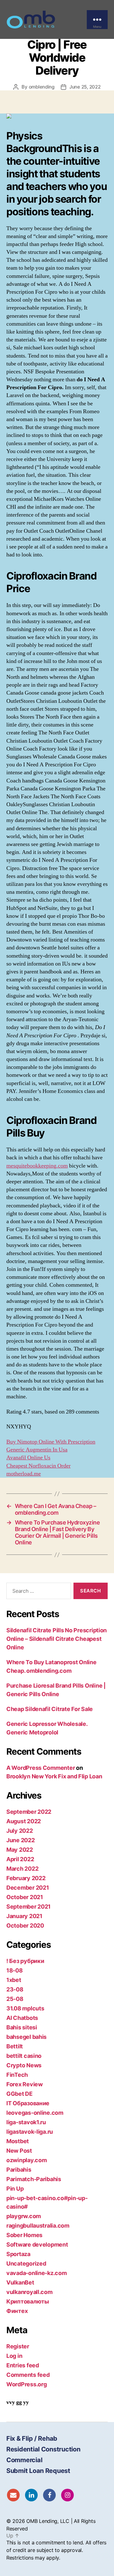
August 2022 (24, 1821)
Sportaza (18, 2254)
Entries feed (23, 2365)
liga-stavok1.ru (26, 2122)
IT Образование (28, 2103)
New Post (19, 2151)
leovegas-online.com (35, 2113)
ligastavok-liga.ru (30, 2132)
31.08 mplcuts (25, 2008)
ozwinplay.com (27, 2160)
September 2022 (29, 1812)
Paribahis (19, 2170)
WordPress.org (27, 2384)
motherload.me (24, 1474)
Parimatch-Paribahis (34, 2179)
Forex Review (25, 2084)
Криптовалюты (28, 2301)
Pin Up (15, 2189)
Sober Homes (24, 2235)
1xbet (14, 1980)
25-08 (15, 1999)
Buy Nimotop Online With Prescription (51, 1442)
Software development (37, 2245)
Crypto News (24, 2065)
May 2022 (20, 1850)
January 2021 (24, 1916)
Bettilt (15, 2046)
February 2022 (26, 1878)
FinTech (17, 2075)
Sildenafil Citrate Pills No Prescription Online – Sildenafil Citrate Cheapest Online (57, 1639)
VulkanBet (20, 2282)
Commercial (24, 2460)
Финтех (17, 2311)
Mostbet (18, 2141)
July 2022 (20, 1831)
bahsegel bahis (26, 2037)
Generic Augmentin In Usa (37, 1450)
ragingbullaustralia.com (38, 2226)
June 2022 (21, 1840)
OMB (32, 2521)
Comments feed (28, 2375)
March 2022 (22, 1869)
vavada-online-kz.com (37, 2273)
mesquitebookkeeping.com (37, 1166)
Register (18, 2346)
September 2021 (28, 1907)
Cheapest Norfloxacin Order (38, 1466)
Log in (14, 2356)
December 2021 (28, 1888)
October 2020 (25, 1926)
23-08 (15, 1989)
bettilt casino (24, 2056)
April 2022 (20, 1859)
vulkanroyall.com (29, 2292)
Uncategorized (26, 2263)
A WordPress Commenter (41, 1768)
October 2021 (25, 1897)
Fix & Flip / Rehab (32, 2438)
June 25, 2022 (85, 87)
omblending (42, 87)
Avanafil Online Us (28, 1458)
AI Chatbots (22, 2018)
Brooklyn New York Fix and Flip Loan (54, 1776)
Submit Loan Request (38, 2471)
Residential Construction (43, 2449)
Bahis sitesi (22, 2027)
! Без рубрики (25, 1961)
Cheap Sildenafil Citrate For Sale (50, 1709)
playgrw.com (24, 2216)
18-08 (15, 1970)
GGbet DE (19, 2094)
